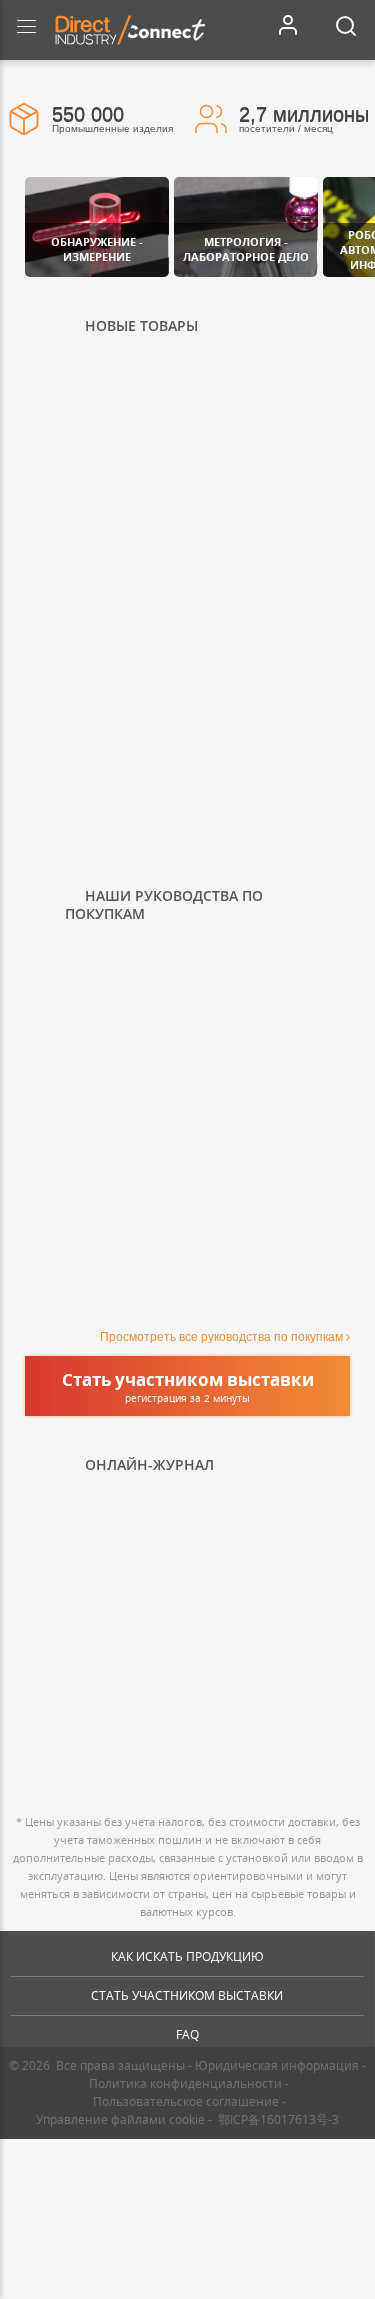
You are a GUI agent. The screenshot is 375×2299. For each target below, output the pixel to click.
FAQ (187, 2034)
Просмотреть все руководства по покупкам (221, 1337)
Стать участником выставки (187, 1995)
